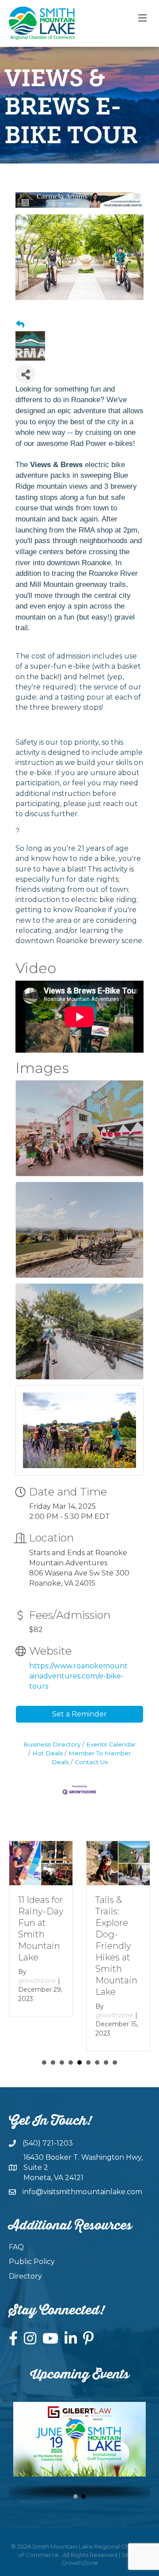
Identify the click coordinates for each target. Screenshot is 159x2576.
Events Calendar (111, 1744)
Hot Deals (47, 1753)
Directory (25, 2276)
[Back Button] (20, 325)
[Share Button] (25, 374)
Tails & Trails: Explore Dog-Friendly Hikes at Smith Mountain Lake (116, 1946)
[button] (76, 2496)
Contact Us (91, 1762)
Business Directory (52, 1744)
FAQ (16, 2247)
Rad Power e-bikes (102, 443)
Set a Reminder (79, 1714)
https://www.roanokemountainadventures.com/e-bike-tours (78, 1676)
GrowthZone (80, 2563)
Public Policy (32, 2262)
